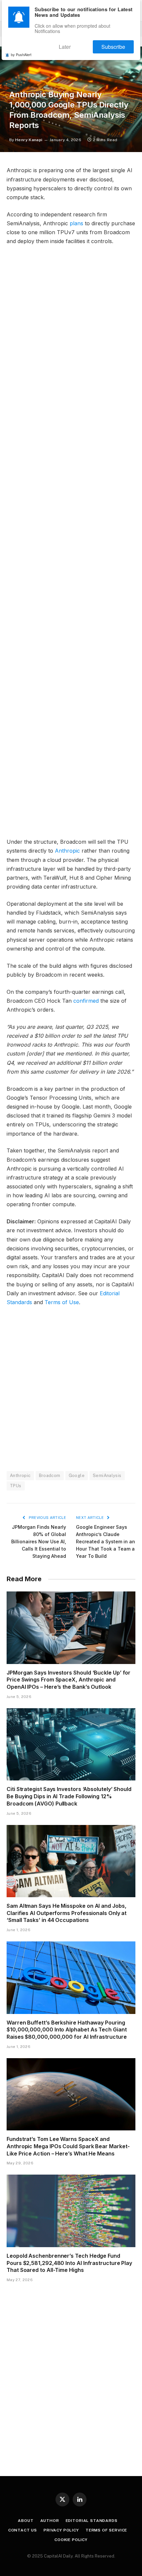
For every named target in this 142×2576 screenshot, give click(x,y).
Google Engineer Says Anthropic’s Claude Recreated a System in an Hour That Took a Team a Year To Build (106, 1541)
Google (77, 1476)
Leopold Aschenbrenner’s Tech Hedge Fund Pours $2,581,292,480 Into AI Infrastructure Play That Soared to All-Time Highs (69, 2263)
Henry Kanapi (29, 140)
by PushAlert (21, 50)
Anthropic (67, 851)
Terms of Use (62, 1302)
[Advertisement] (71, 544)
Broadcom (50, 1476)
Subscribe (119, 44)
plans (76, 223)
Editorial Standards (92, 2521)
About (26, 2521)
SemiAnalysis (107, 1476)
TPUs (16, 1486)
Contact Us (23, 2530)
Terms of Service (106, 2530)
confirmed (86, 1001)
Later (82, 44)
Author (50, 2521)
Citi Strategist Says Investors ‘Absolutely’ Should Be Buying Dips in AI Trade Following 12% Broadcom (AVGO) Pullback (69, 1796)
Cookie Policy (71, 2540)
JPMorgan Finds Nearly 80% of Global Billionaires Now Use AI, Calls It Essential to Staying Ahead (39, 1541)
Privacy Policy (61, 2530)
